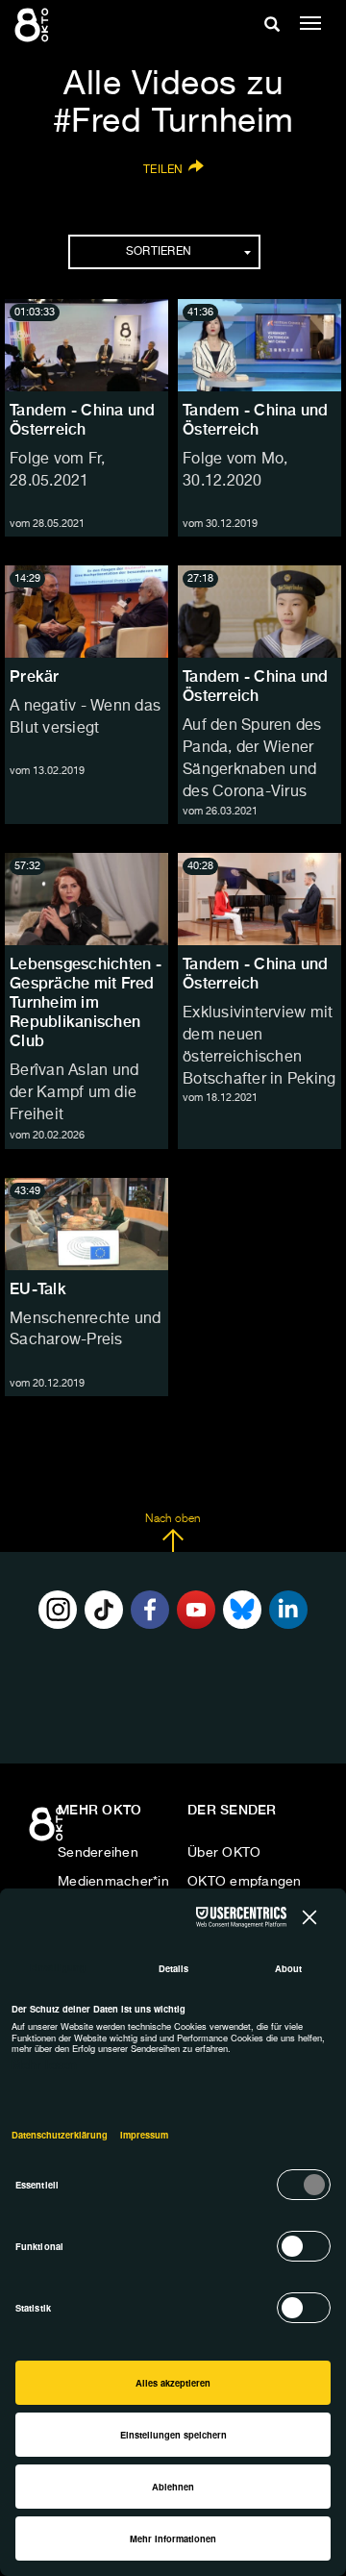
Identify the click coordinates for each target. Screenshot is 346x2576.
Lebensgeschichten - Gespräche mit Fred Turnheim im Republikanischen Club (86, 1002)
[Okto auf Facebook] (150, 1610)
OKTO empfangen (245, 1882)
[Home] (48, 1831)
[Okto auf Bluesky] (242, 1610)
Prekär (35, 676)
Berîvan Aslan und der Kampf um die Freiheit (74, 1093)
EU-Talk (38, 1289)
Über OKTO (224, 1853)
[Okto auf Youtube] (196, 1610)
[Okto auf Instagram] (58, 1610)
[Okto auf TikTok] (104, 1610)
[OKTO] (34, 24)
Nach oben (173, 1519)
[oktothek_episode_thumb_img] (86, 345)
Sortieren (159, 252)
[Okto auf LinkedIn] (288, 1610)
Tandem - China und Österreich (83, 420)
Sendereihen (98, 1853)
